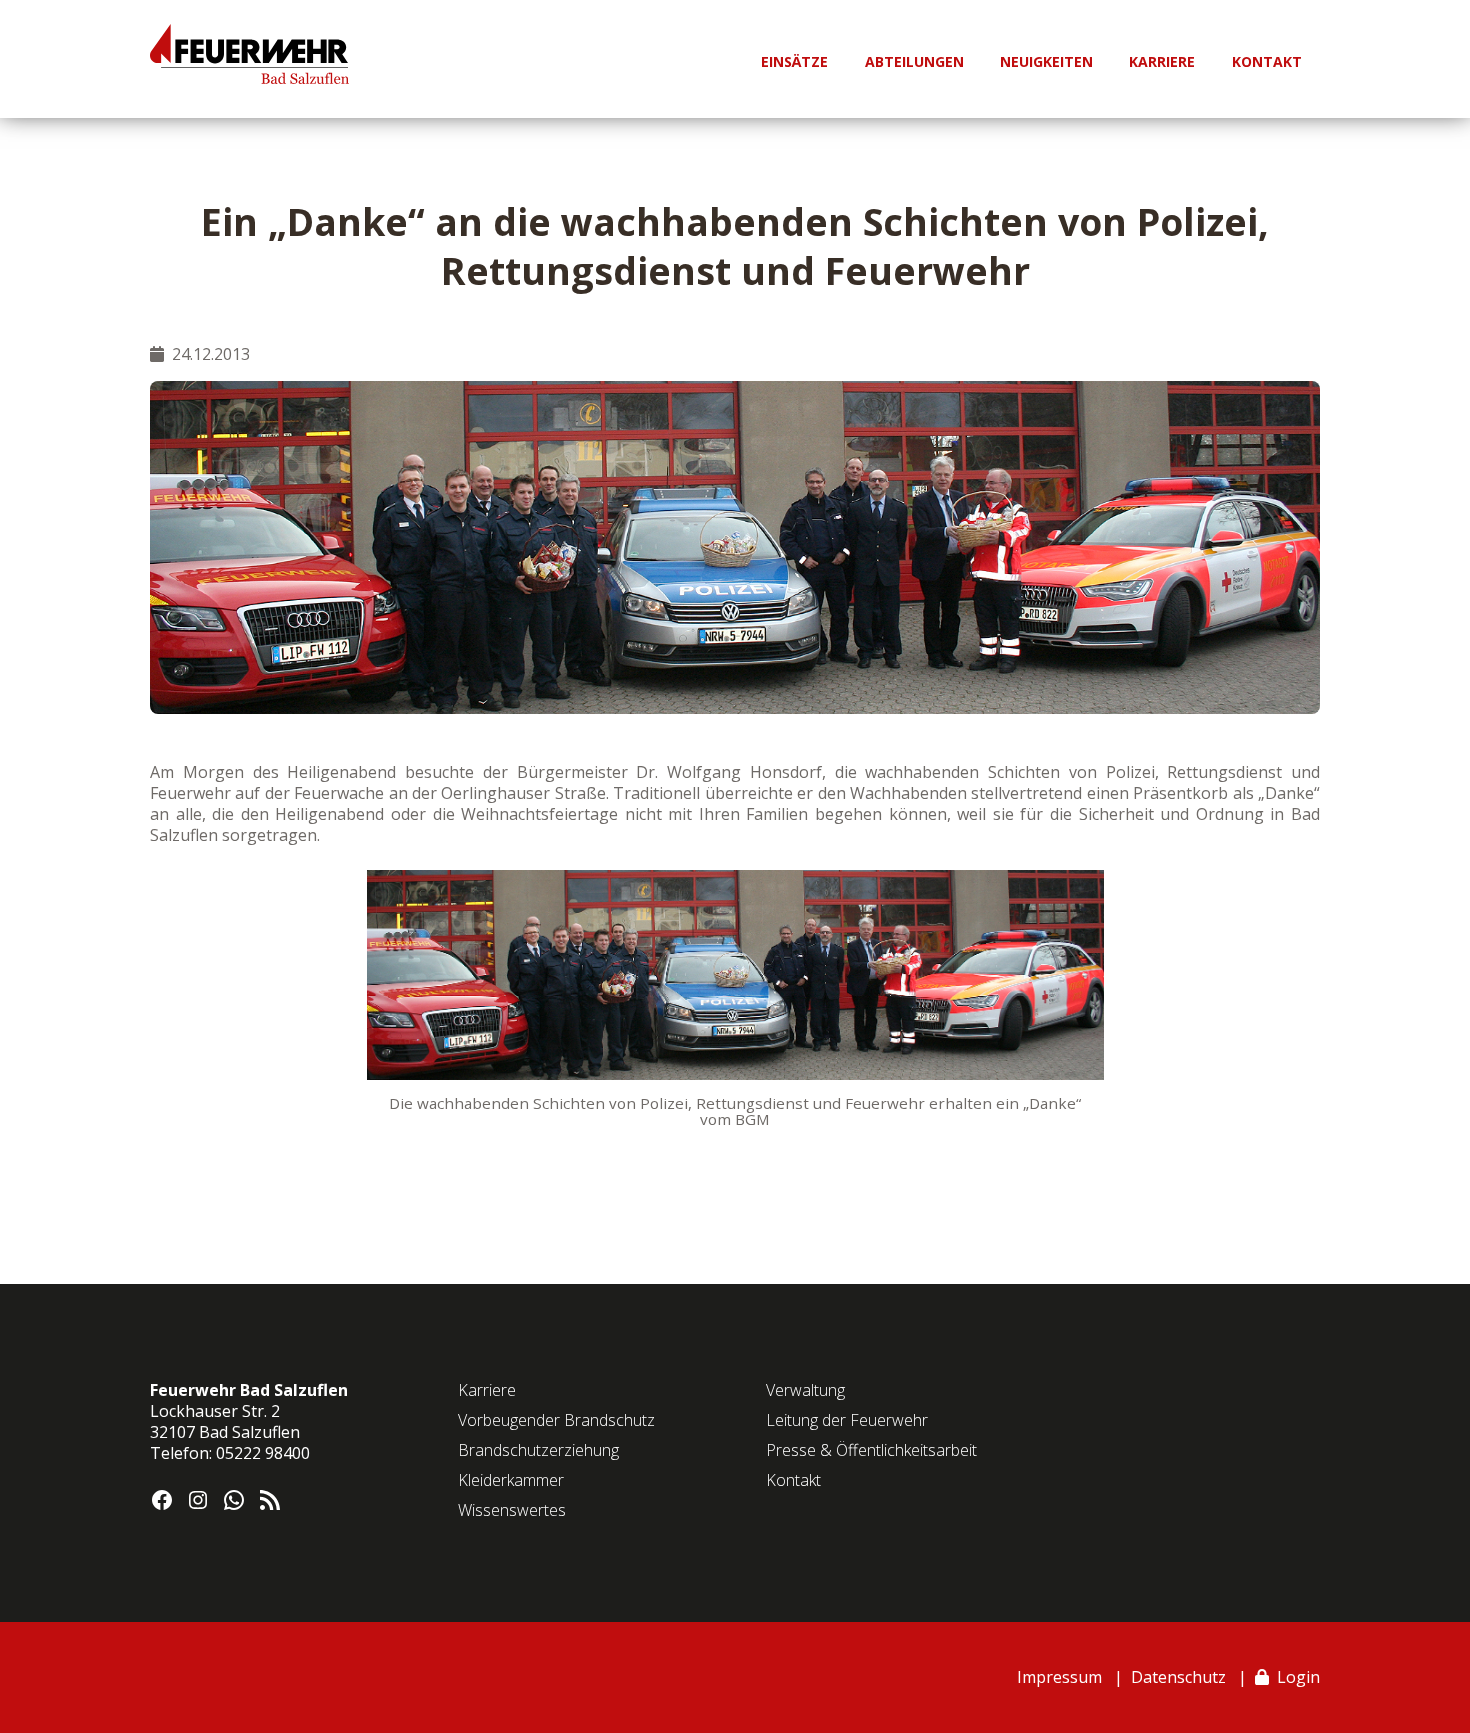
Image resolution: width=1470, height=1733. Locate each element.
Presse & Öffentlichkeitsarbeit (871, 1450)
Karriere (487, 1390)
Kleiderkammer (511, 1480)
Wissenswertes (512, 1510)
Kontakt (793, 1480)
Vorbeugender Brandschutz (556, 1420)
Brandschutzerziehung (538, 1450)
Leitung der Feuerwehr (847, 1420)
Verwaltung (805, 1390)
